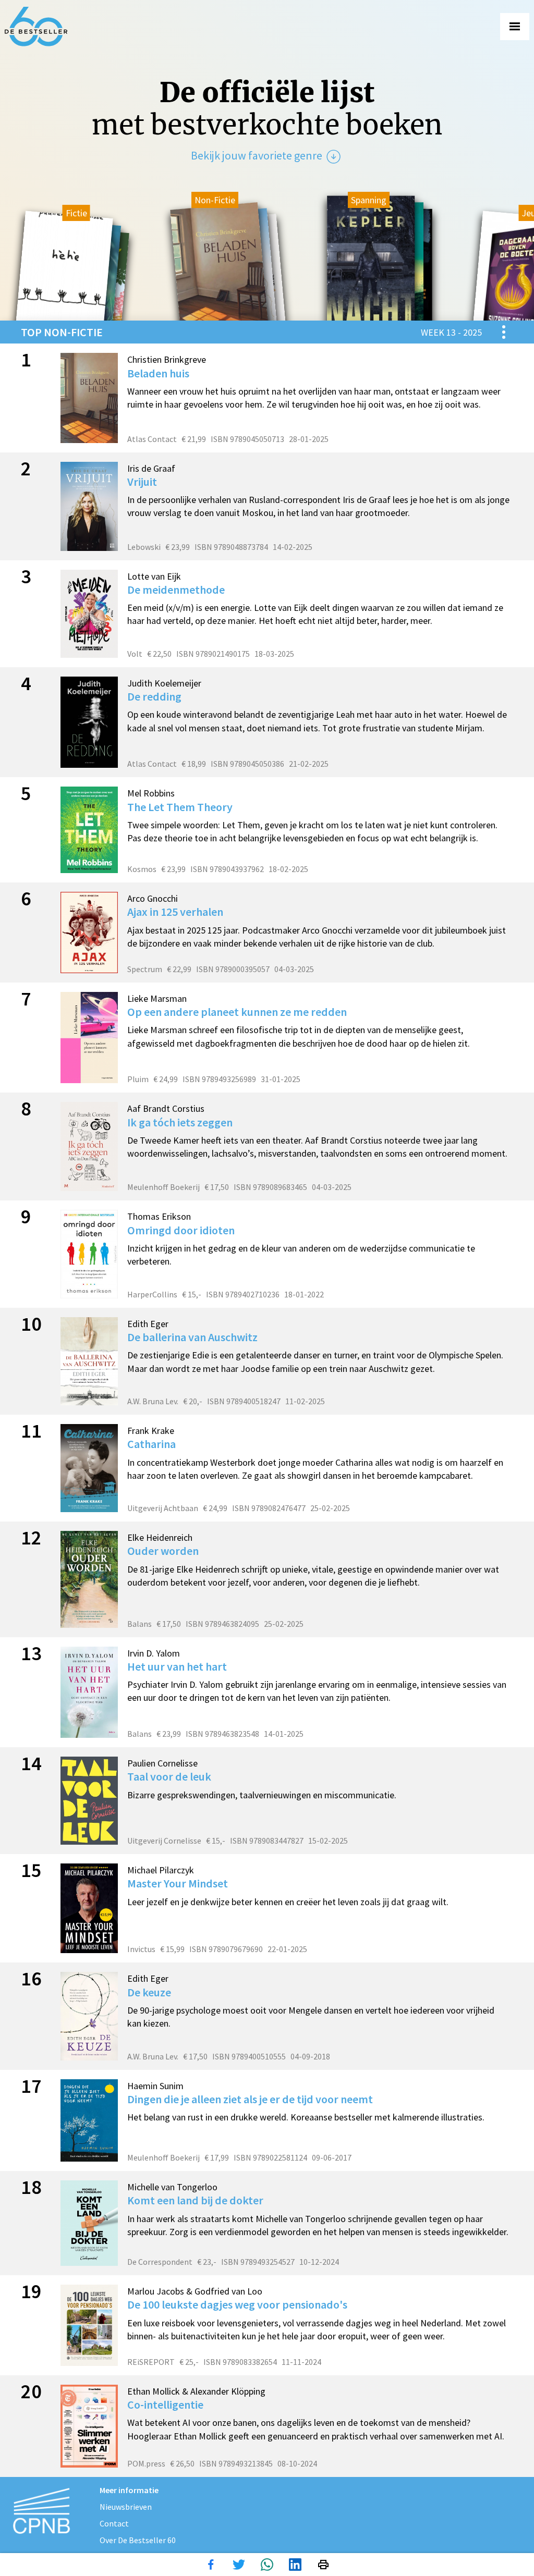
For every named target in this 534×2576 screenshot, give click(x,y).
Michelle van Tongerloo (172, 2187)
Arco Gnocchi (153, 898)
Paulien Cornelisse (162, 1763)
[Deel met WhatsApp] (267, 2565)
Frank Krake (151, 1431)
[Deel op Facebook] (211, 2565)
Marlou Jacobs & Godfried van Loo (195, 2291)
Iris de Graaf (151, 468)
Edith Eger (148, 1324)
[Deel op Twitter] (239, 2565)
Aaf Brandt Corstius (166, 1108)
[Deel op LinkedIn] (295, 2565)
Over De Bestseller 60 (138, 2540)
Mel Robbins (151, 793)
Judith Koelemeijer (164, 683)
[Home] (36, 27)
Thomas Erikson (159, 1216)
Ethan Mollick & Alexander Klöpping (196, 2391)
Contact (114, 2523)
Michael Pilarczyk (161, 1870)
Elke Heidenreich (160, 1537)
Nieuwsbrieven (126, 2507)
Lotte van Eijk (154, 576)
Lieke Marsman (157, 998)
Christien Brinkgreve (167, 359)
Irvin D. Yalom (154, 1653)
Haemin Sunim (155, 2086)
